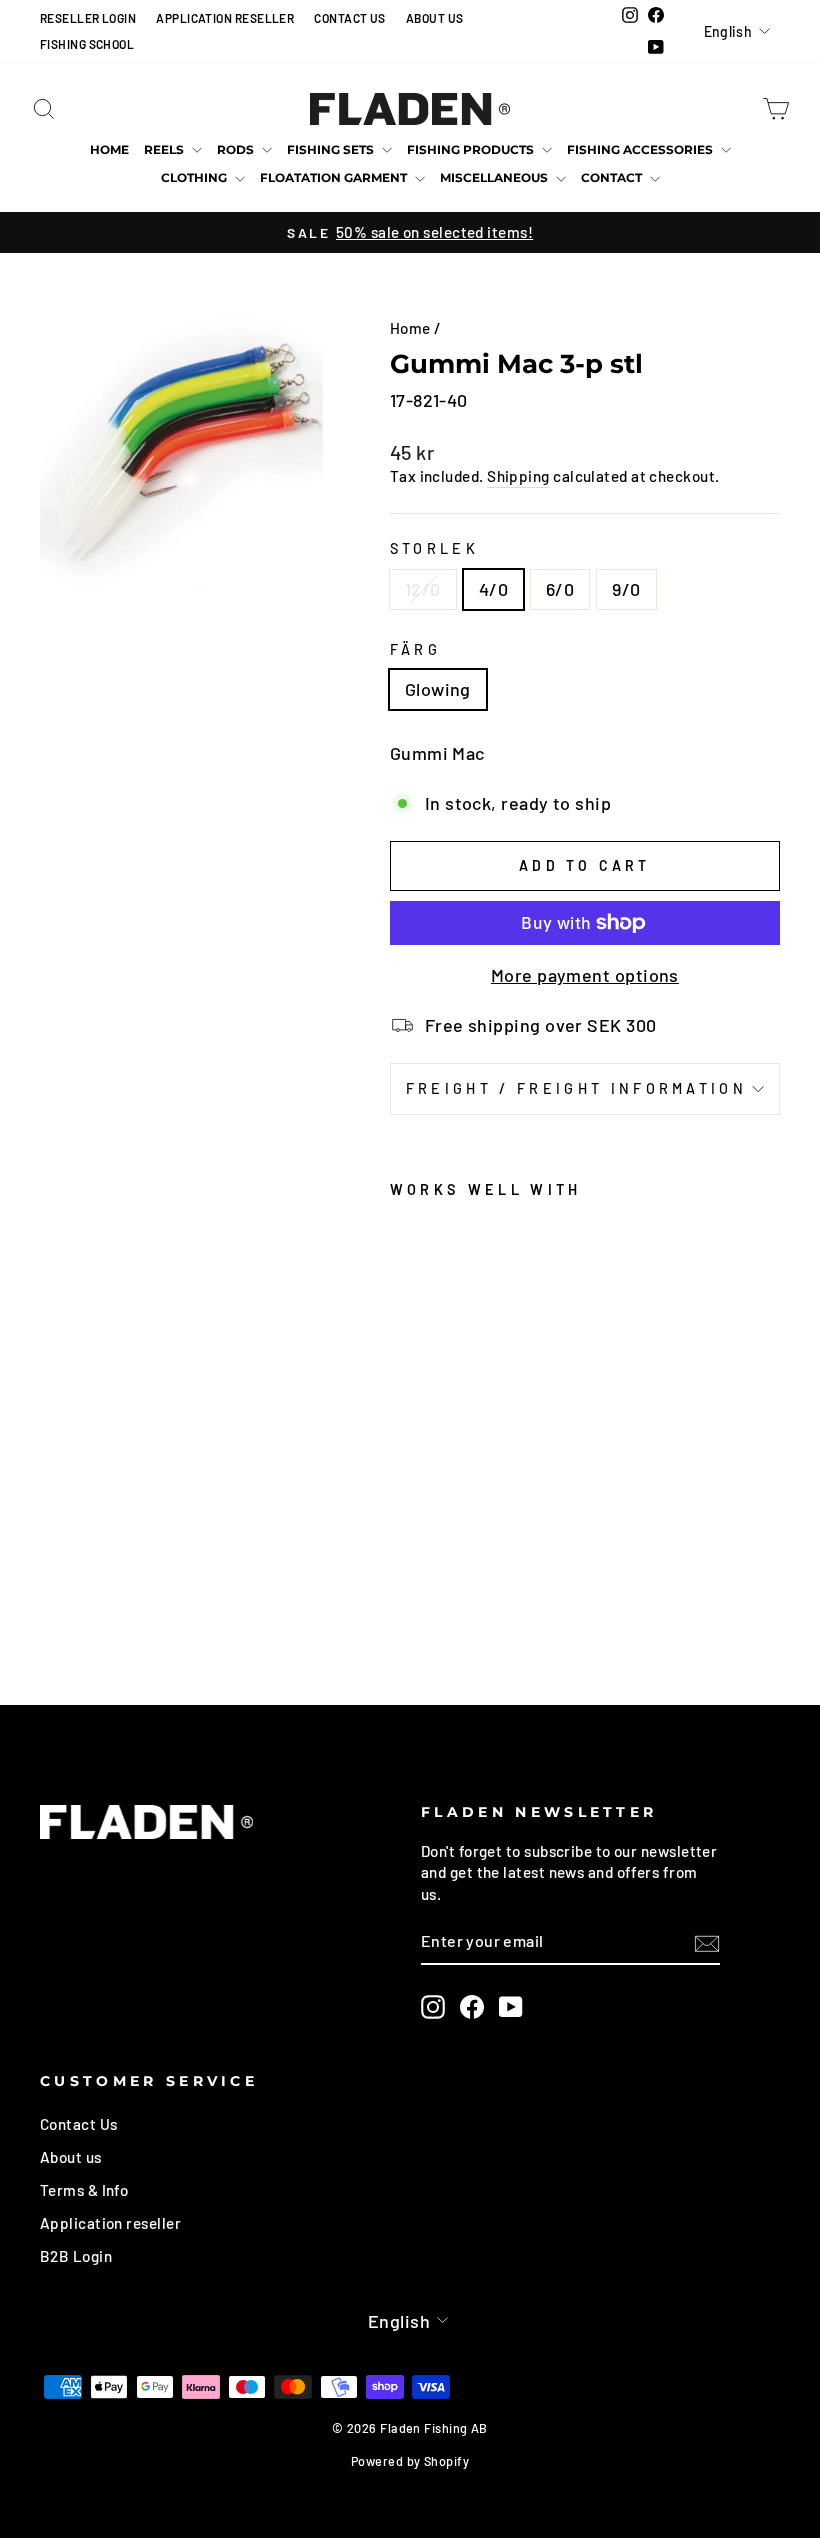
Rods (237, 149)
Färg (415, 649)
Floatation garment (335, 177)
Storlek (434, 548)
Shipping (518, 476)
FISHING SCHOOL (87, 44)
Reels (165, 149)
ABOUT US (435, 18)
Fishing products (472, 149)
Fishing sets (332, 149)
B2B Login (76, 2256)
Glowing (438, 689)
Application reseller (110, 2223)
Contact (613, 177)
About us (71, 2157)
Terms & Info (84, 2190)
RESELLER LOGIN (88, 18)
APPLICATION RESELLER (225, 18)
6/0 (560, 589)
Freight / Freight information (576, 1088)
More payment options (585, 975)
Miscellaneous (495, 177)
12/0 (423, 589)
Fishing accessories (641, 149)
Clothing (195, 177)
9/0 (626, 589)
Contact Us (79, 2124)
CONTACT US (350, 18)
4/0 (493, 589)
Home (109, 149)
